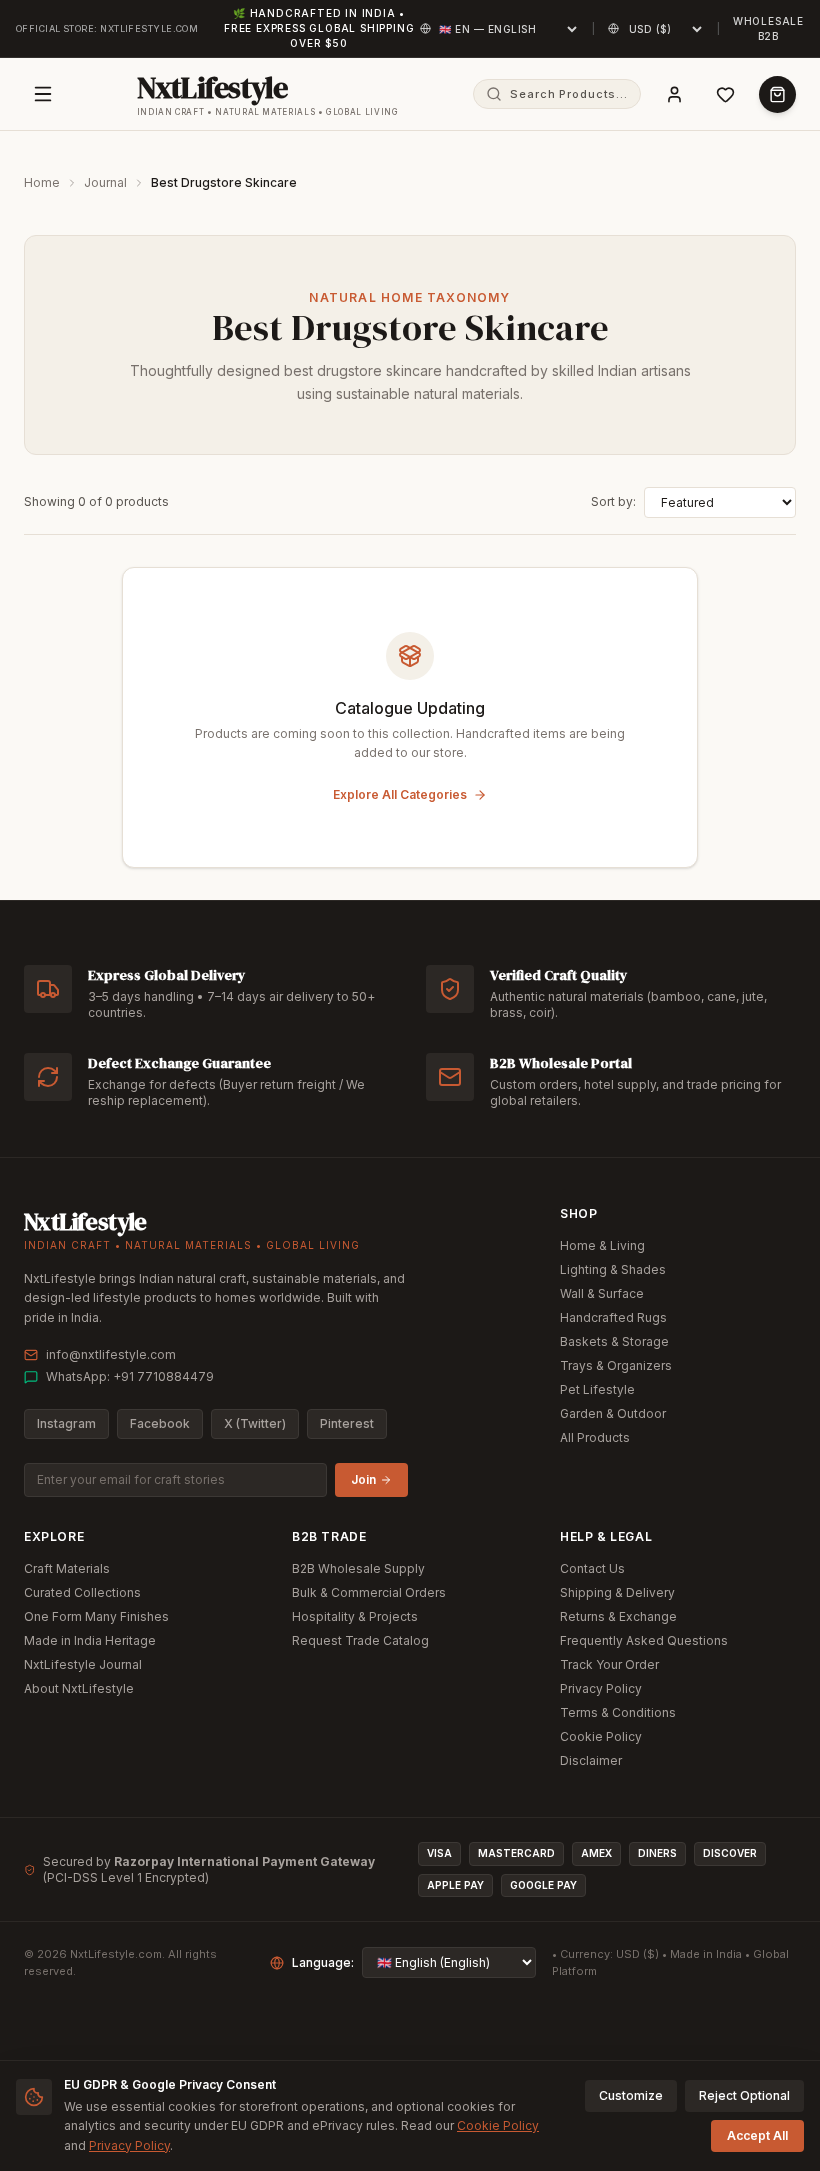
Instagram (66, 1423)
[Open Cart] (777, 94)
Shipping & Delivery (617, 1592)
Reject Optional (744, 2095)
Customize (631, 2095)
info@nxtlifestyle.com (111, 1354)
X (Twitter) (255, 1423)
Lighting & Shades (613, 1269)
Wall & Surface (602, 1293)
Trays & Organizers (616, 1365)
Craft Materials (67, 1568)
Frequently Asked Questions (644, 1640)
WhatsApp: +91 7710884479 (130, 1376)
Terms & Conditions (618, 1712)
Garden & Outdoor (613, 1413)
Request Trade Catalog (360, 1640)
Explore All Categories (400, 794)
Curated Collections (82, 1592)
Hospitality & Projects (355, 1616)
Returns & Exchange (618, 1616)
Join (363, 1479)
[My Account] (674, 94)
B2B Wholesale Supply (358, 1568)
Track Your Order (609, 1664)
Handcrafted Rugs (613, 1317)
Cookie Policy (601, 1736)
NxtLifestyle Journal (83, 1664)
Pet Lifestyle (597, 1389)
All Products (595, 1437)
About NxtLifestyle (79, 1688)
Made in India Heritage (90, 1640)
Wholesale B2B (768, 28)
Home (42, 182)
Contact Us (592, 1568)
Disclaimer (591, 1760)
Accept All (757, 2135)
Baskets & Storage (614, 1341)
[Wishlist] (725, 94)
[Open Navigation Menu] (43, 94)
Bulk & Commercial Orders (369, 1592)
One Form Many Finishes (96, 1616)
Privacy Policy (601, 1688)
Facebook (160, 1423)
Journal (105, 182)
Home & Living (602, 1245)
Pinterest (347, 1423)
